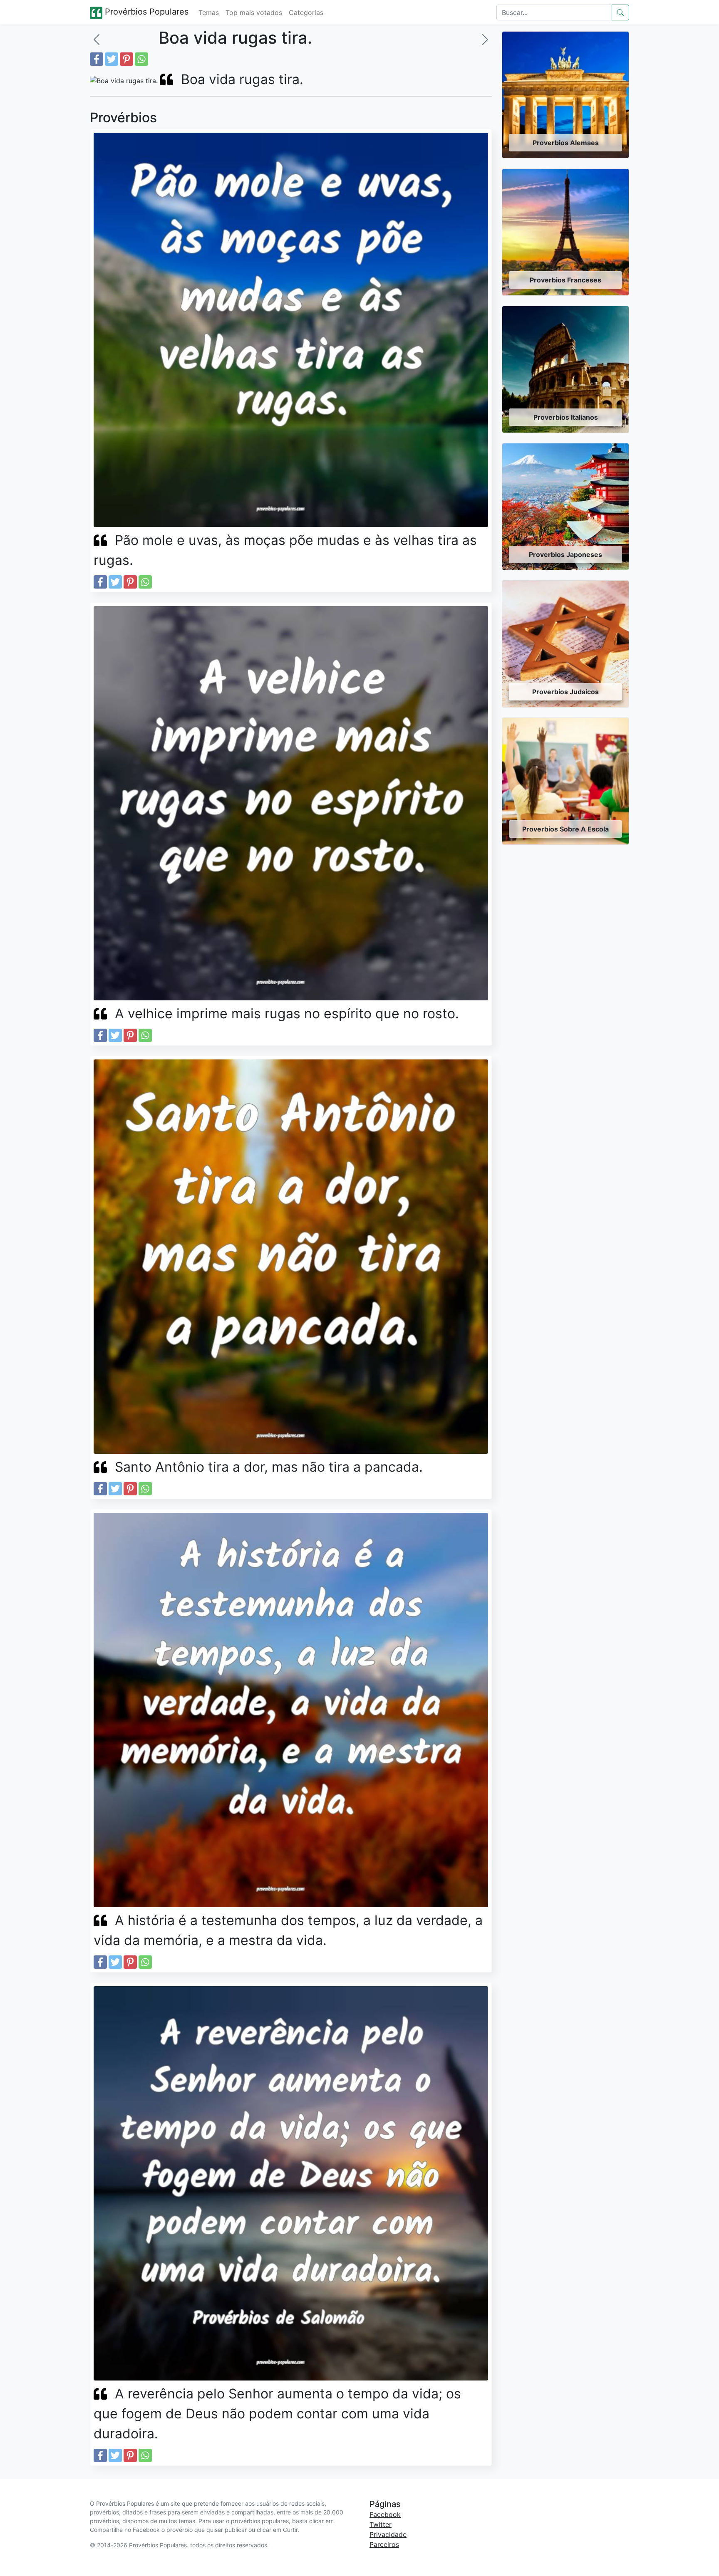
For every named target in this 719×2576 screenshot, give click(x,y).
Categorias (306, 12)
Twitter (381, 2524)
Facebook (385, 2514)
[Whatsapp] (141, 59)
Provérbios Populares (145, 12)
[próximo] (485, 40)
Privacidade (388, 2534)
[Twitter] (112, 59)
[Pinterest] (126, 59)
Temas (209, 12)
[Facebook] (97, 59)
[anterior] (97, 40)
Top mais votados (254, 12)
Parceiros (384, 2544)
